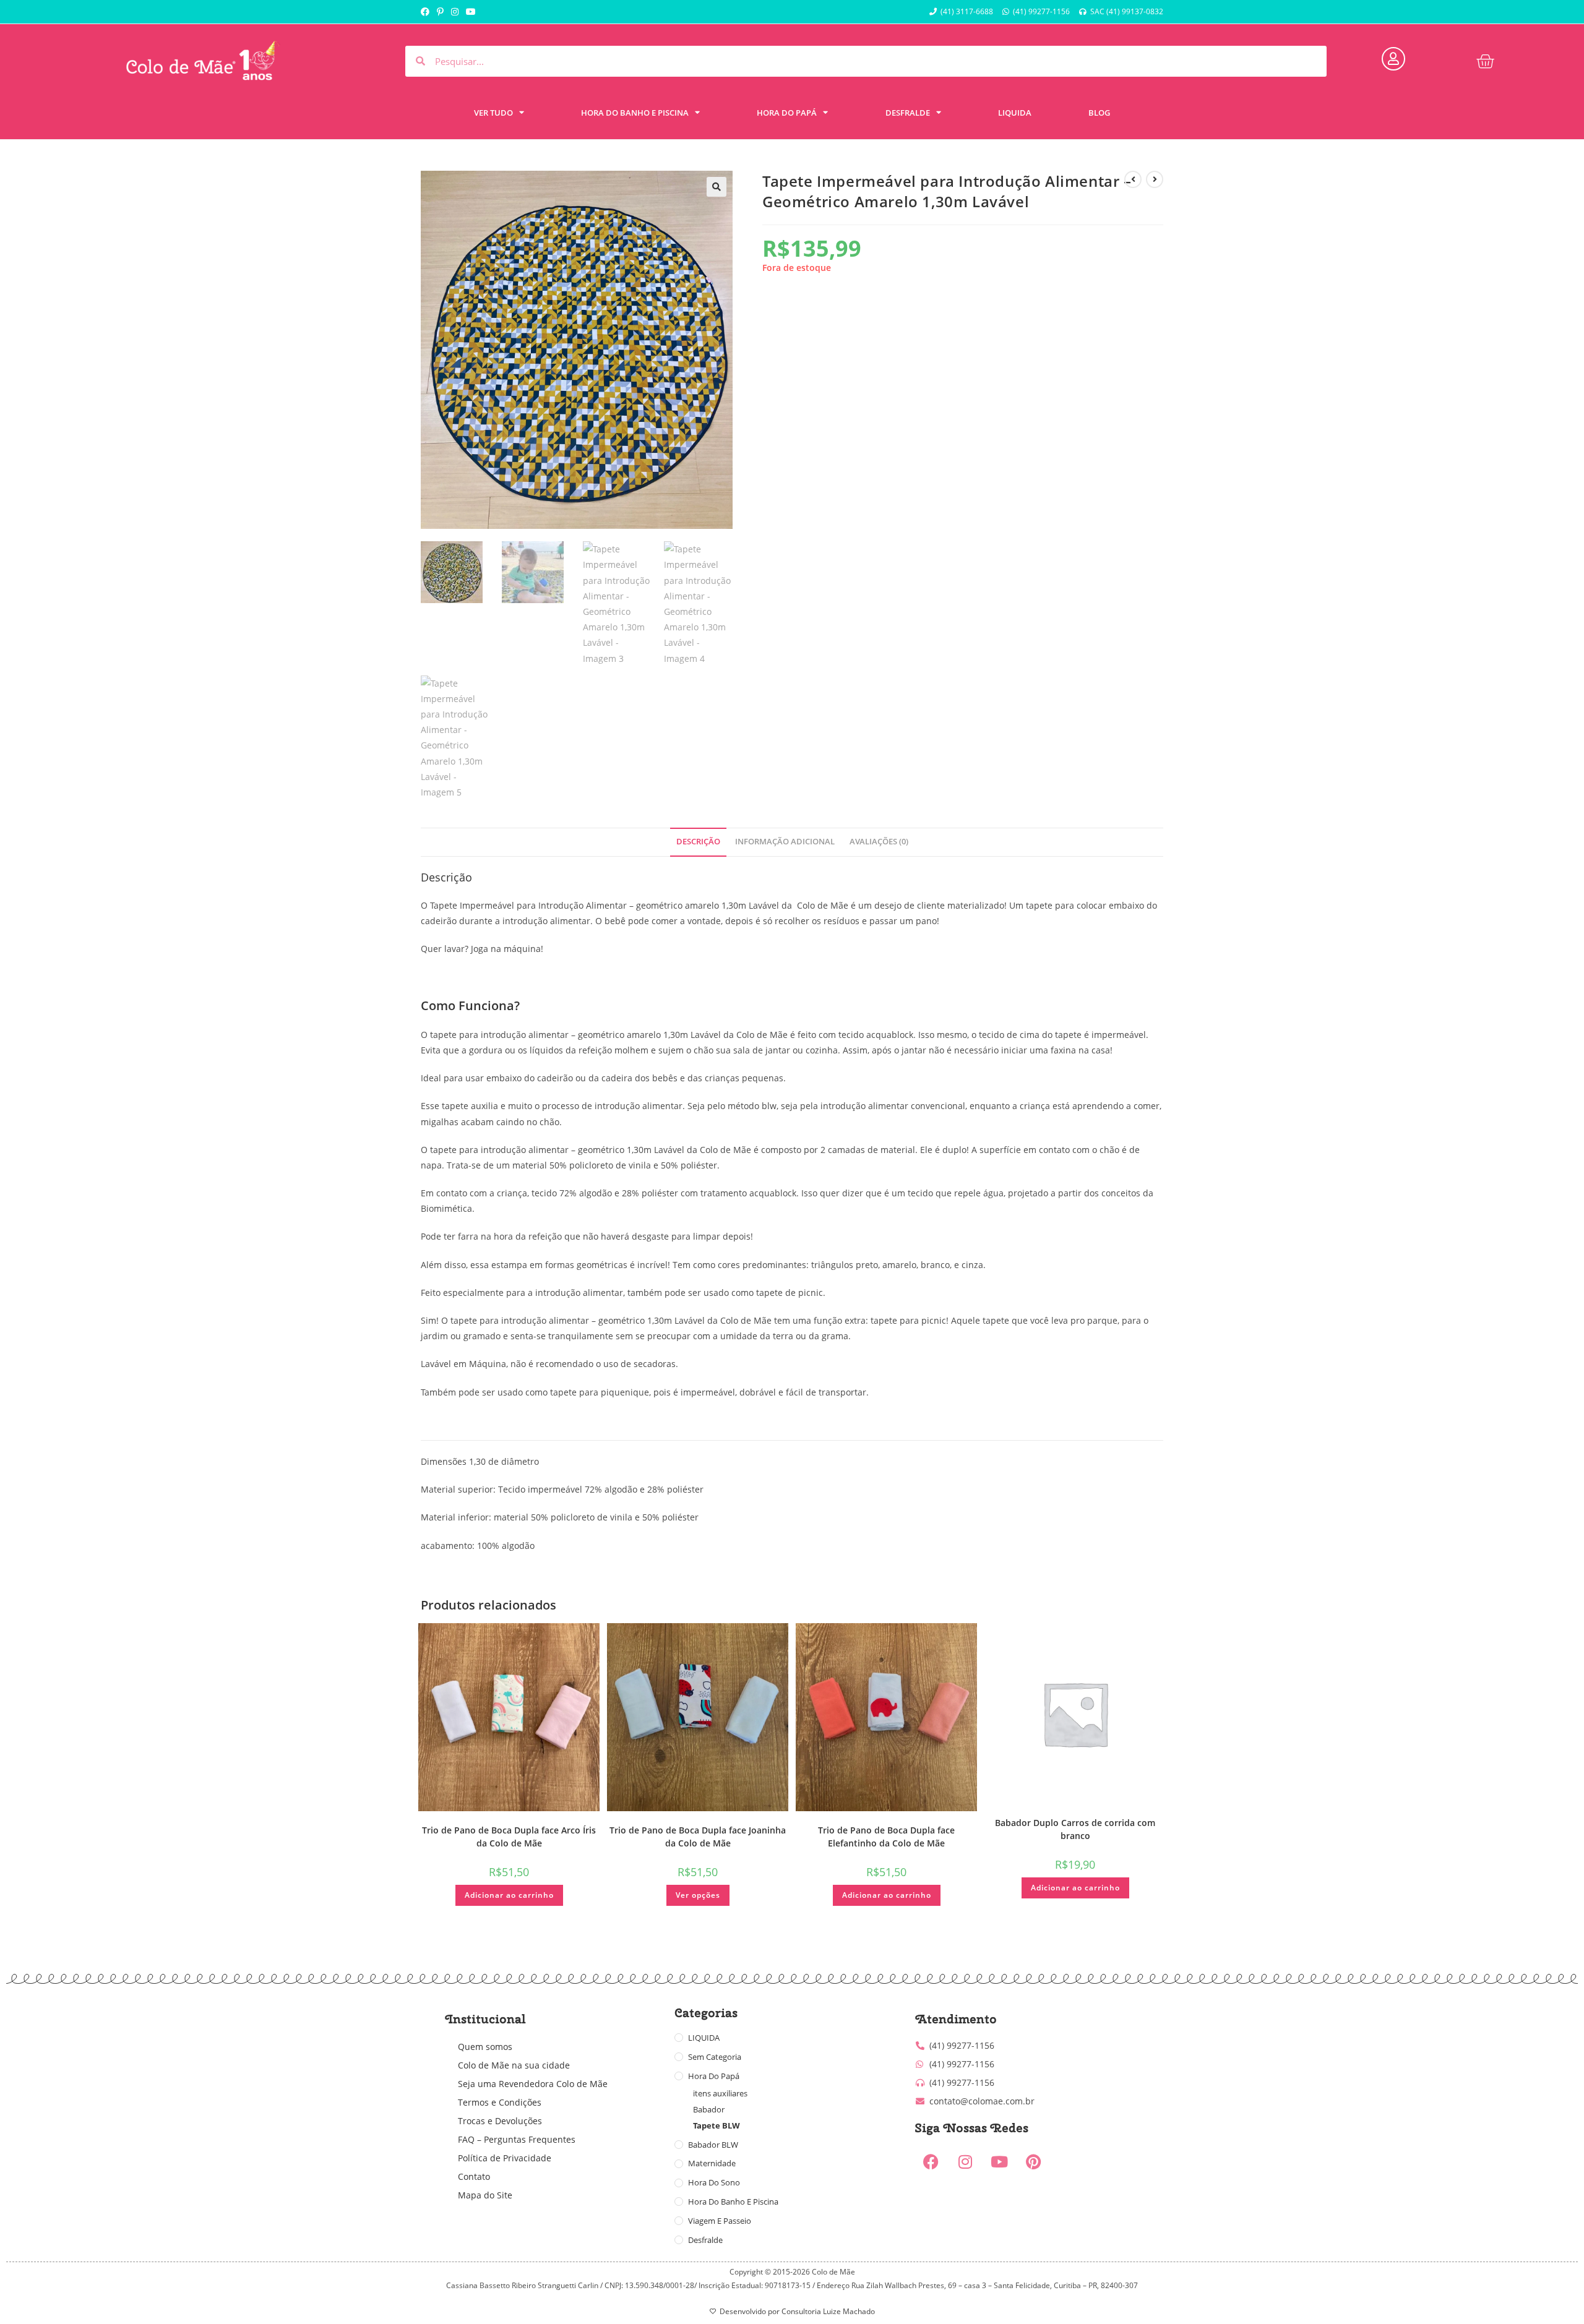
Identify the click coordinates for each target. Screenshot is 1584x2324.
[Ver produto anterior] (1133, 179)
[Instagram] (965, 2162)
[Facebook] (931, 2162)
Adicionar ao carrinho (509, 1895)
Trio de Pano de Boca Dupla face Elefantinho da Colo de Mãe (886, 1837)
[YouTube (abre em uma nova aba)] (471, 12)
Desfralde (705, 2240)
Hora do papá (714, 2076)
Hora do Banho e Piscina (733, 2202)
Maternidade (712, 2163)
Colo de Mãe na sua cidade (514, 2065)
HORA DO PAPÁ (787, 113)
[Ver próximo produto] (1155, 179)
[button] (717, 187)
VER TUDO (493, 113)
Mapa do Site (485, 2195)
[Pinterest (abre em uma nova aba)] (440, 12)
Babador (709, 2109)
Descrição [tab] (698, 842)
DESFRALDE (908, 113)
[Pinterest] (1033, 2162)
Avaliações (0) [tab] (879, 842)
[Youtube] (999, 2162)
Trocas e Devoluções (500, 2121)
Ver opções (698, 1895)
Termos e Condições (500, 2102)
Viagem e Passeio (720, 2221)
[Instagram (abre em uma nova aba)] (455, 12)
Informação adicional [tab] (785, 842)
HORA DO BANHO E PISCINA (635, 113)
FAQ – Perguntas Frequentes (517, 2139)
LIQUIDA (1015, 113)
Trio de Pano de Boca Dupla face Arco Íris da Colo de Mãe (509, 1837)
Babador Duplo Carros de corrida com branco (1075, 1829)
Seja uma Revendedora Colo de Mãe (533, 2084)
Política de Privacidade (505, 2158)
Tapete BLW (717, 2125)
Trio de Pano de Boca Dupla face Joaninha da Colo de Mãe (698, 1837)
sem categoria (715, 2057)
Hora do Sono (714, 2182)
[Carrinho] (1485, 61)
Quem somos (485, 2047)
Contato (474, 2176)
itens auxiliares (720, 2093)
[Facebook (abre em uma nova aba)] (427, 12)
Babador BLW (713, 2145)
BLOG (1099, 113)
